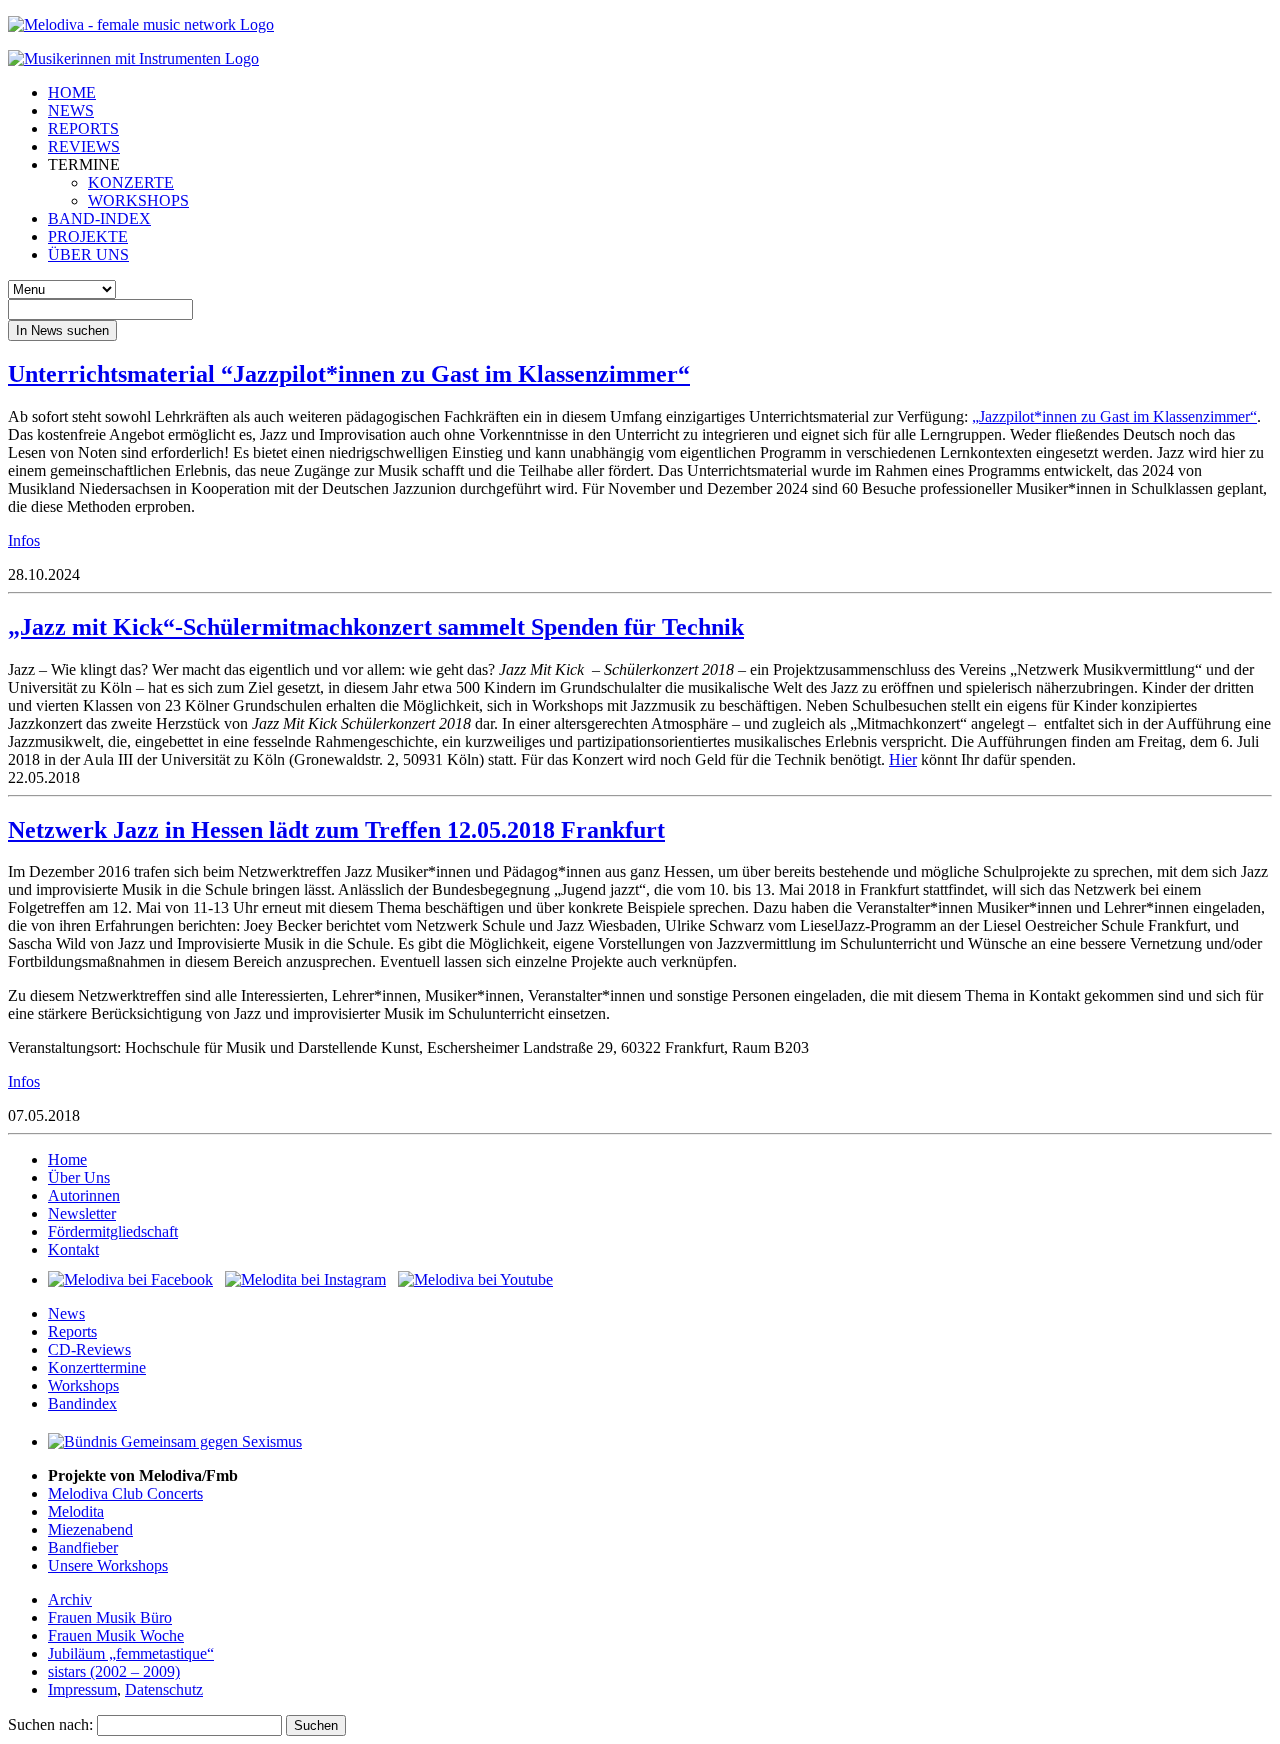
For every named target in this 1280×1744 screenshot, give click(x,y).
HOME (72, 92)
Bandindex (82, 1403)
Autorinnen (84, 1195)
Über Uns (79, 1177)
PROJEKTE (88, 236)
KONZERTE (131, 182)
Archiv (70, 1599)
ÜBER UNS (88, 254)
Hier (903, 759)
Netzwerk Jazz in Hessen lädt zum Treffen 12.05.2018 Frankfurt (336, 830)
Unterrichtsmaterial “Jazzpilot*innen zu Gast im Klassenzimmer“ (349, 374)
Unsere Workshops (108, 1565)
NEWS (71, 110)
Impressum (82, 1689)
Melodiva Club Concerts (125, 1493)
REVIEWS (84, 146)
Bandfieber (83, 1547)
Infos (24, 540)
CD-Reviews (89, 1349)
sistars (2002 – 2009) (114, 1671)
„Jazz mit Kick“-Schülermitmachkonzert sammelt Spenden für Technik (376, 627)
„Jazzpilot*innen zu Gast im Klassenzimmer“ (1114, 416)
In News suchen (62, 330)
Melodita (76, 1511)
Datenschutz (164, 1689)
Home (67, 1159)
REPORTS (83, 128)
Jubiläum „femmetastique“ (131, 1653)
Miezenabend (90, 1529)
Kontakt (73, 1249)
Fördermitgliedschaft (113, 1231)
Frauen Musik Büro (110, 1617)
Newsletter (82, 1213)
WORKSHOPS (138, 200)
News (66, 1313)
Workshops (83, 1385)
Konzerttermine (97, 1367)
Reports (72, 1331)
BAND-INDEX (99, 218)
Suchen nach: (50, 1724)
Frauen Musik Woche (116, 1635)
